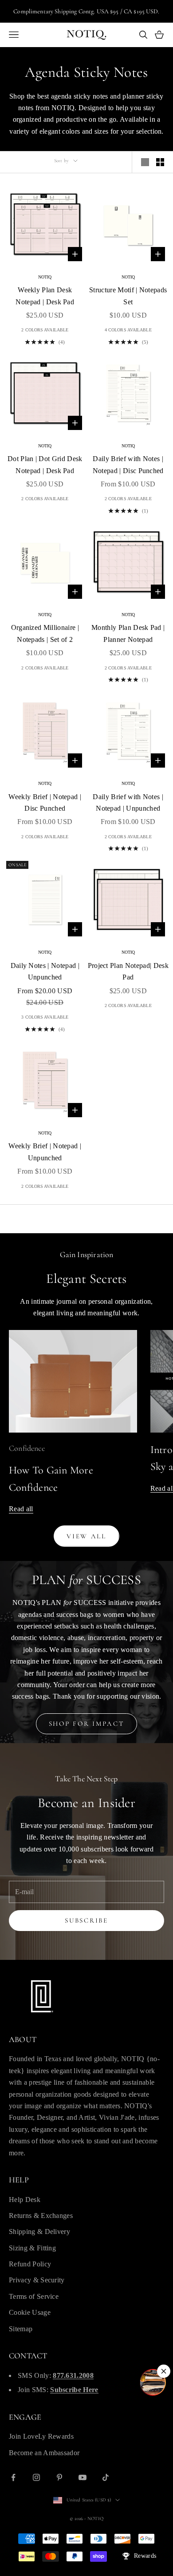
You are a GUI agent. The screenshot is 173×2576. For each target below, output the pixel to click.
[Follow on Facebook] (13, 2477)
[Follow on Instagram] (36, 2477)
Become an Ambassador (44, 2453)
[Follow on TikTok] (106, 2477)
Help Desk (25, 2200)
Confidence (27, 1448)
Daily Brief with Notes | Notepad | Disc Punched (128, 464)
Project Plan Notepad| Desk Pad (128, 971)
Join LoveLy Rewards (41, 2436)
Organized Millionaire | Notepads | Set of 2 (45, 633)
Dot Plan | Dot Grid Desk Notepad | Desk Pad (45, 464)
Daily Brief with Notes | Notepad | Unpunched (128, 802)
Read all (21, 1509)
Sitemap (21, 2329)
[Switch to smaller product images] (160, 162)
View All (86, 1536)
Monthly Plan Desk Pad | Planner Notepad (128, 633)
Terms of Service (34, 2296)
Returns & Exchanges (41, 2216)
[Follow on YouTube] (83, 2477)
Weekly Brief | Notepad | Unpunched (45, 1152)
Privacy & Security (37, 2280)
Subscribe (86, 1920)
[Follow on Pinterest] (59, 2477)
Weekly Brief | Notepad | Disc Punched (45, 802)
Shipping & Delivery (39, 2232)
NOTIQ (45, 277)
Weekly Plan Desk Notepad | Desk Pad (45, 296)
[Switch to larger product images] (145, 162)
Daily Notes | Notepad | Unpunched (45, 971)
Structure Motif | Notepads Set (128, 296)
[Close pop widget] (164, 2371)
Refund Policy (30, 2264)
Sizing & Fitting (32, 2248)
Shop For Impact (87, 1724)
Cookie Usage (30, 2312)
